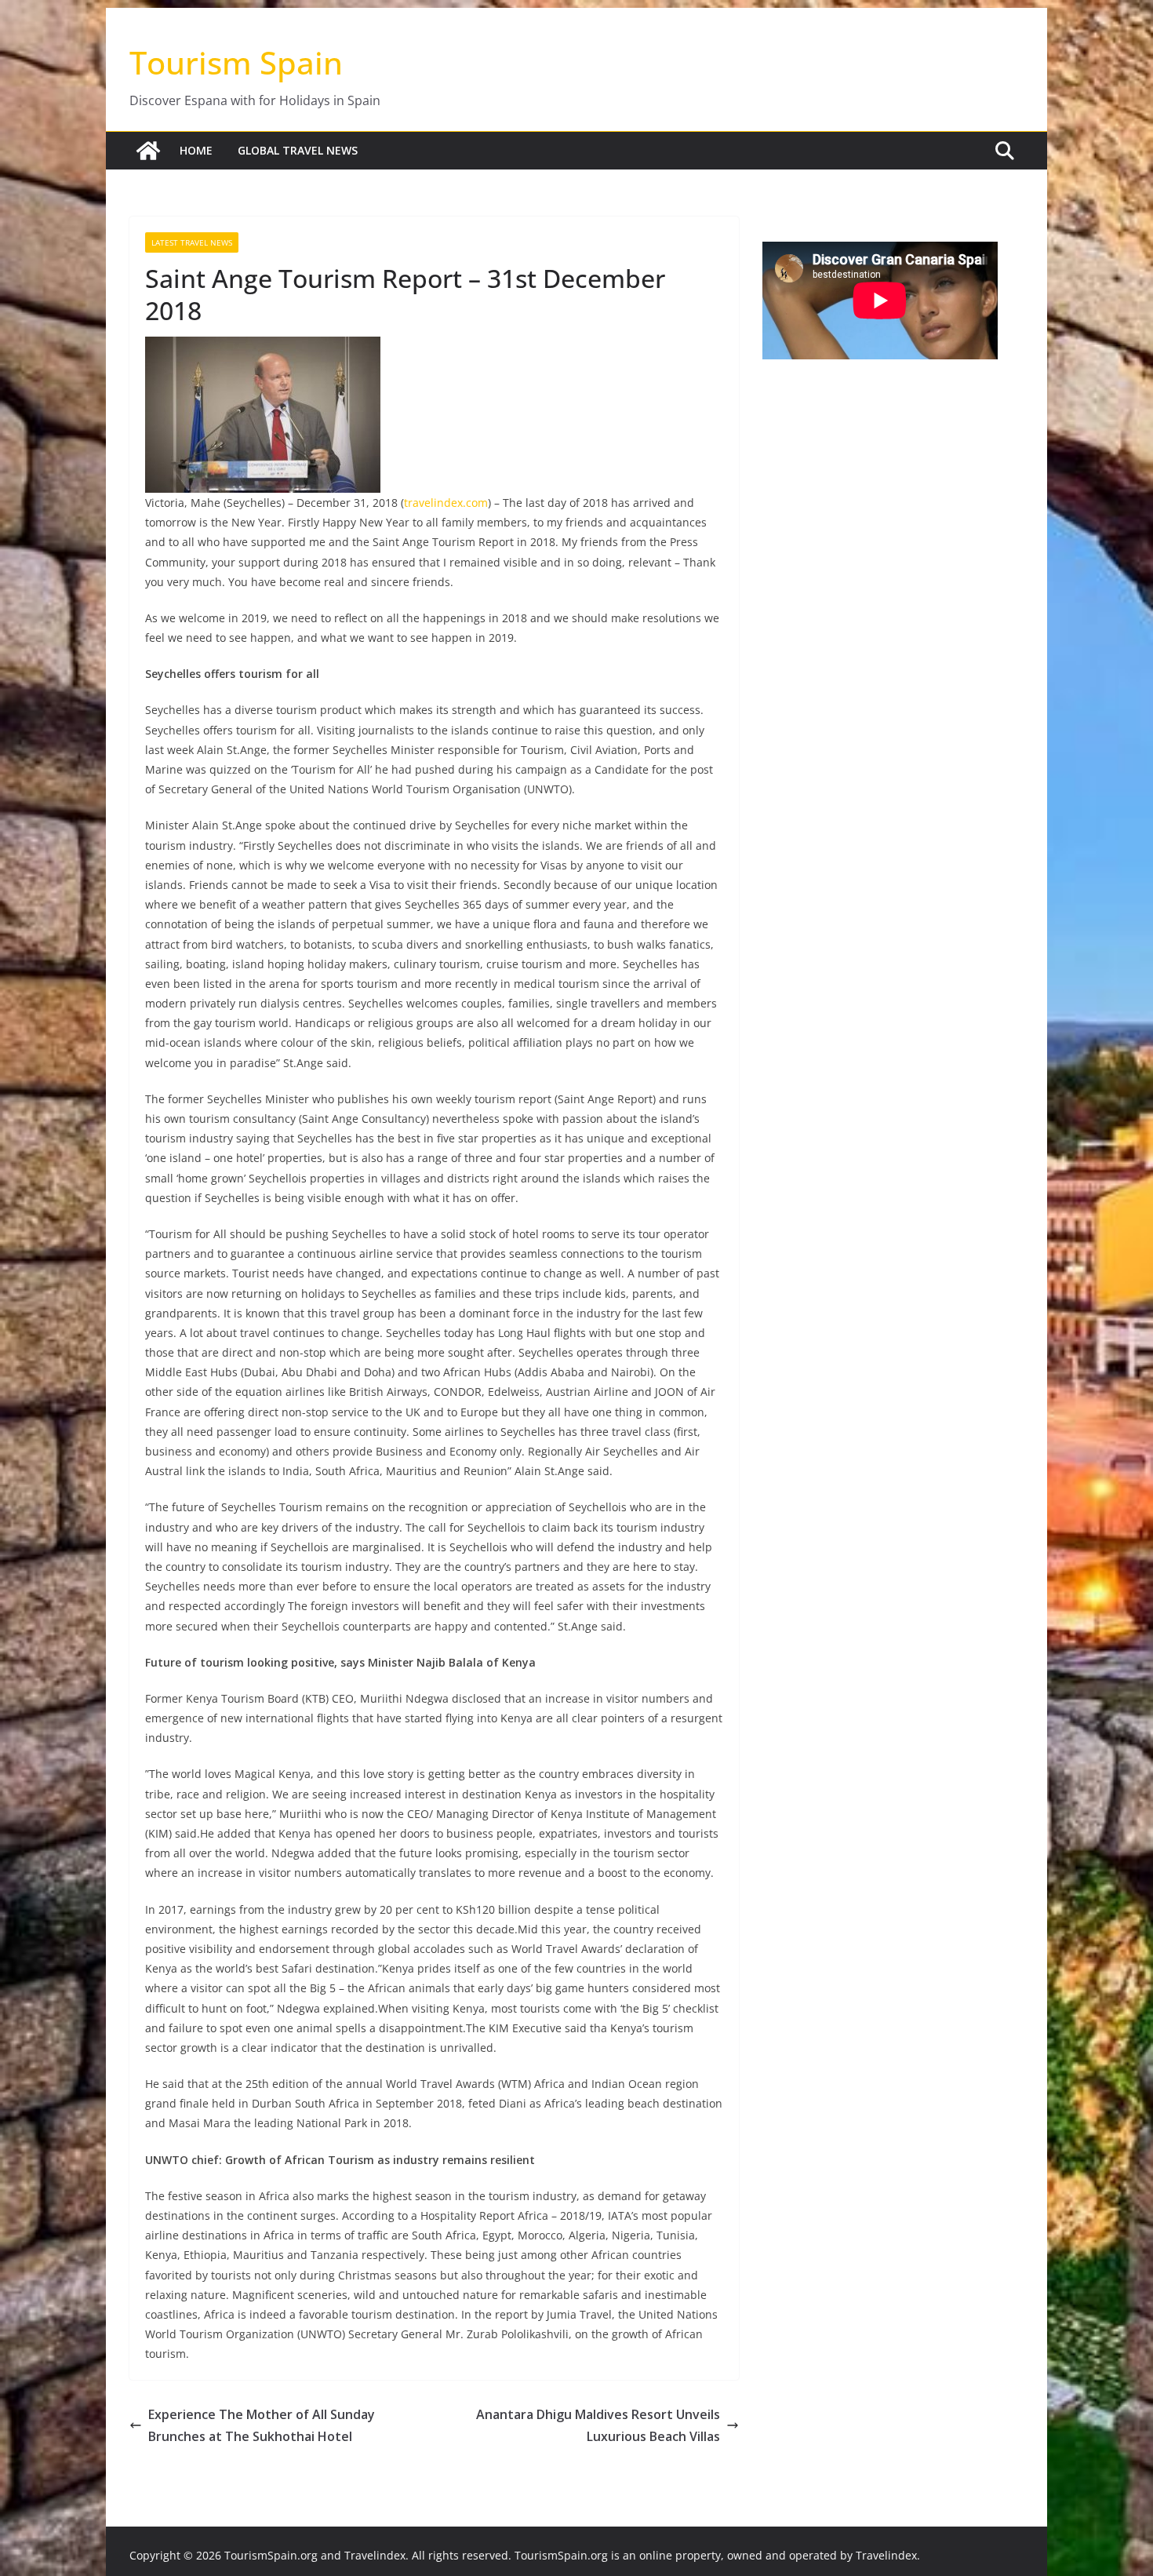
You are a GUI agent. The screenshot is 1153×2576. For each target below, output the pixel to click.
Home (196, 150)
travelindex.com (446, 503)
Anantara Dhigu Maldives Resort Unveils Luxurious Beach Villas (598, 2426)
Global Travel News (298, 150)
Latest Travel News (192, 242)
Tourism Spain (236, 62)
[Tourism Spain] (148, 151)
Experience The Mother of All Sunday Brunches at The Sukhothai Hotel (262, 2426)
